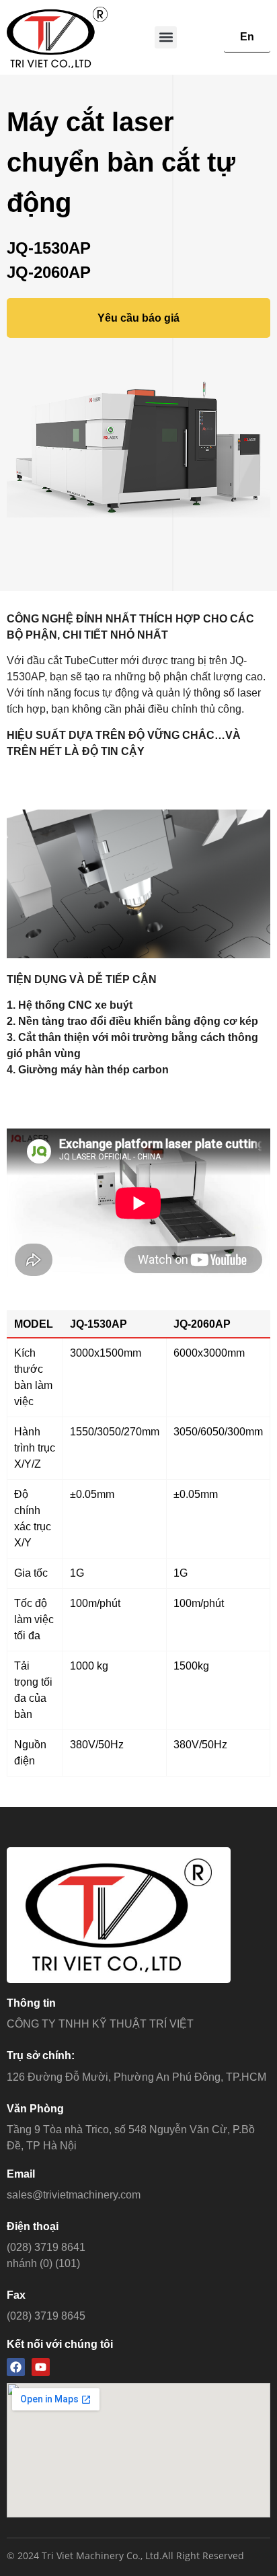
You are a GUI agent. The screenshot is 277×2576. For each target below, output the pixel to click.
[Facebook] (16, 2367)
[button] (166, 37)
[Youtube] (41, 2367)
